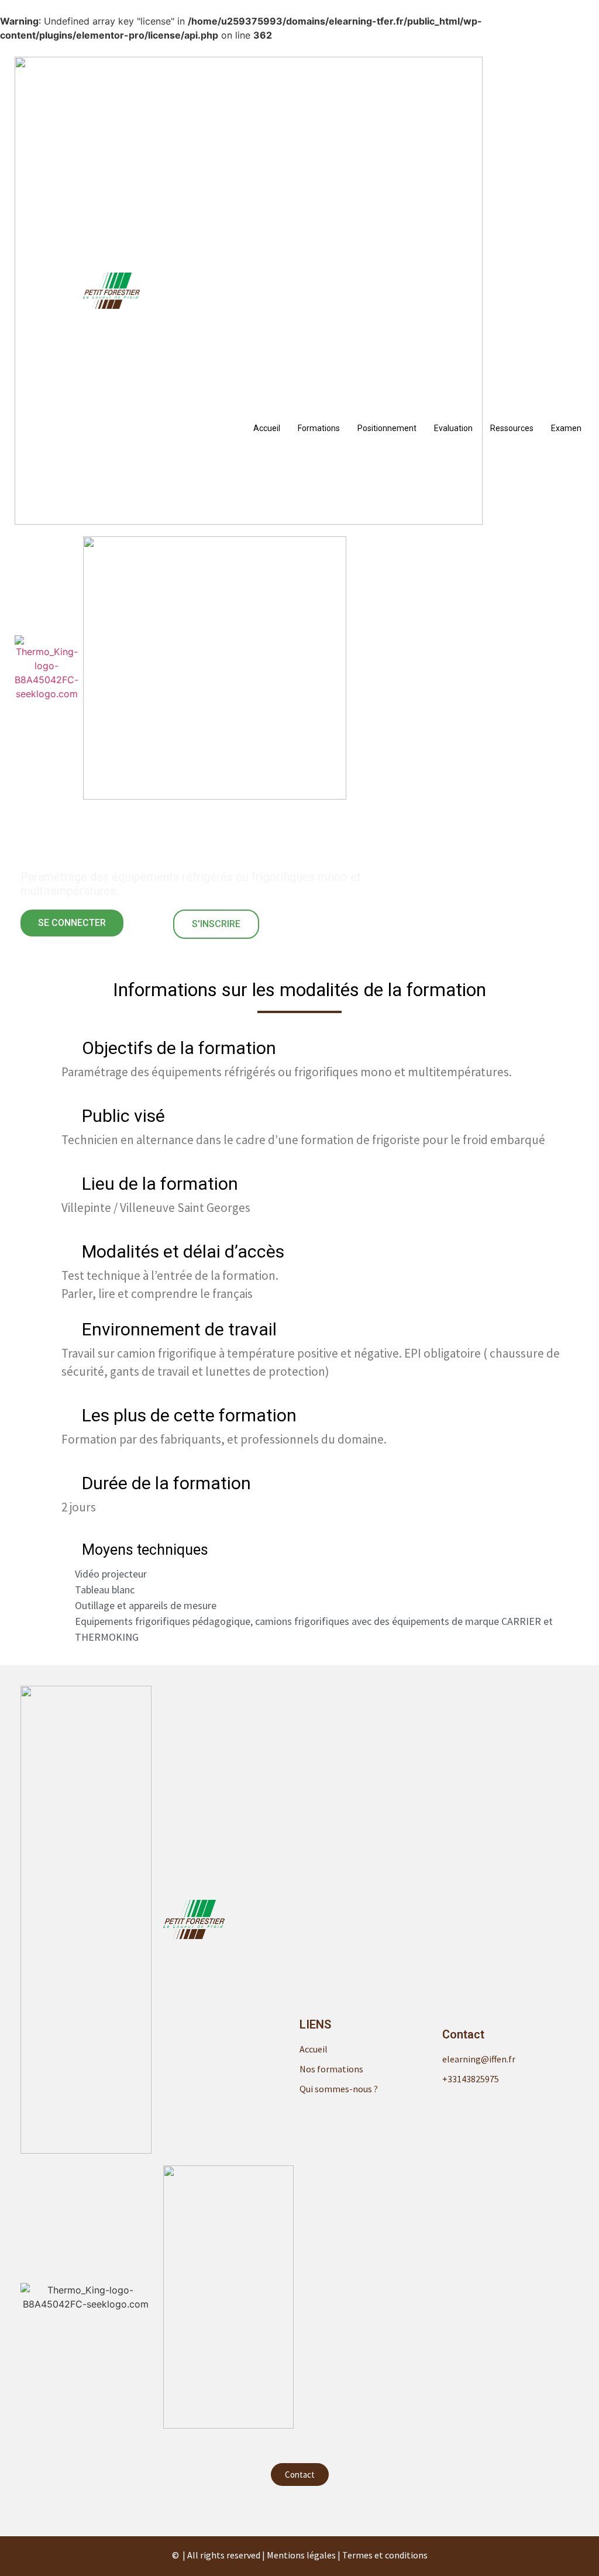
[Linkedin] (276, 2509)
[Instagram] (323, 2509)
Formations (319, 428)
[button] (72, 923)
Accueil (267, 428)
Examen (566, 428)
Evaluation (453, 428)
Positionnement (387, 428)
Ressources (512, 428)
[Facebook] (299, 2509)
